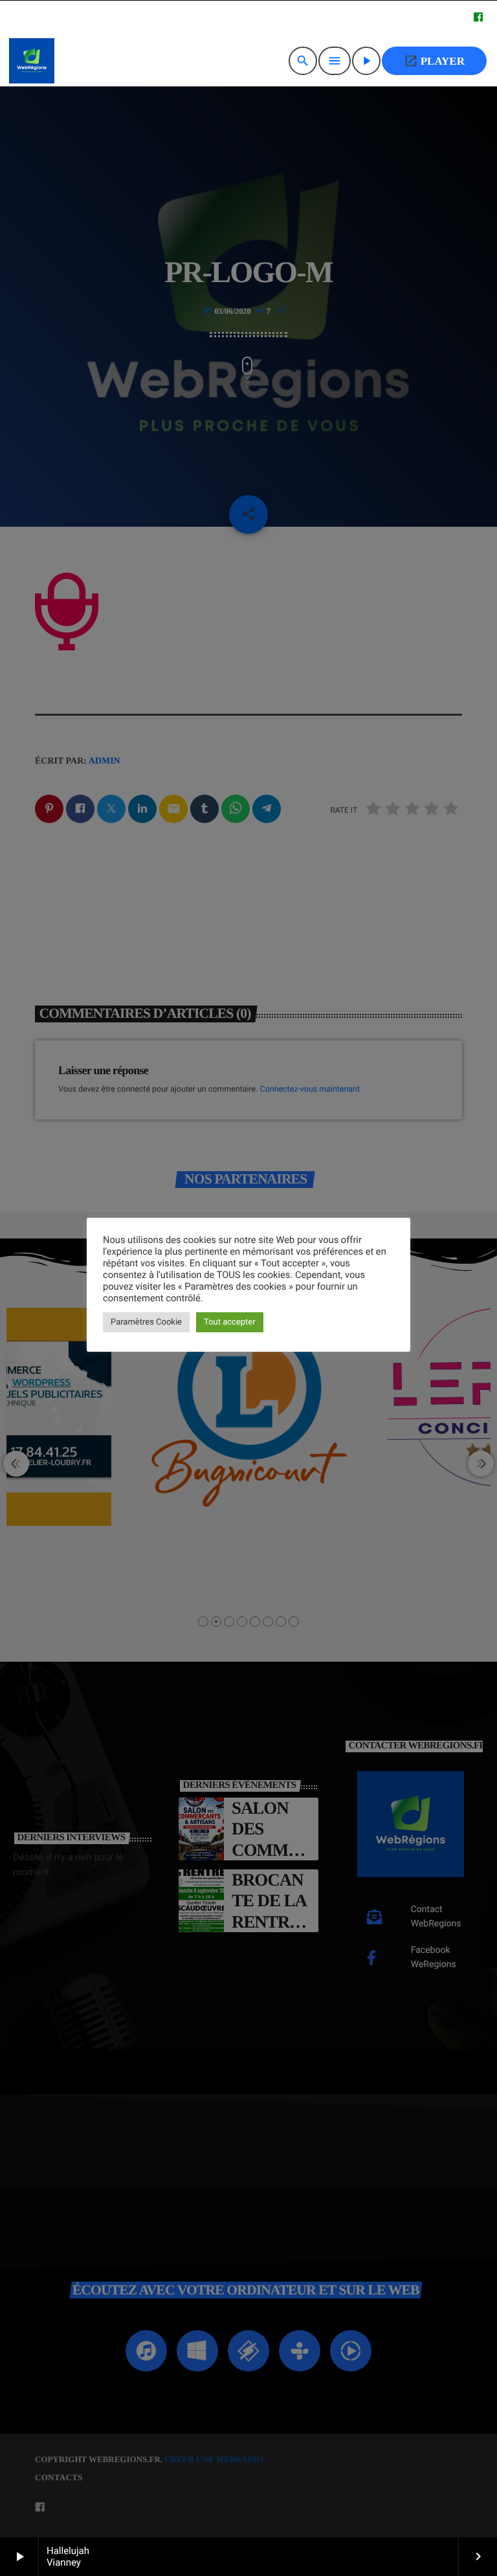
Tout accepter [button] (230, 1322)
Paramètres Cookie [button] (146, 1322)
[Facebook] (478, 18)
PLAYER (434, 61)
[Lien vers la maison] (32, 61)
